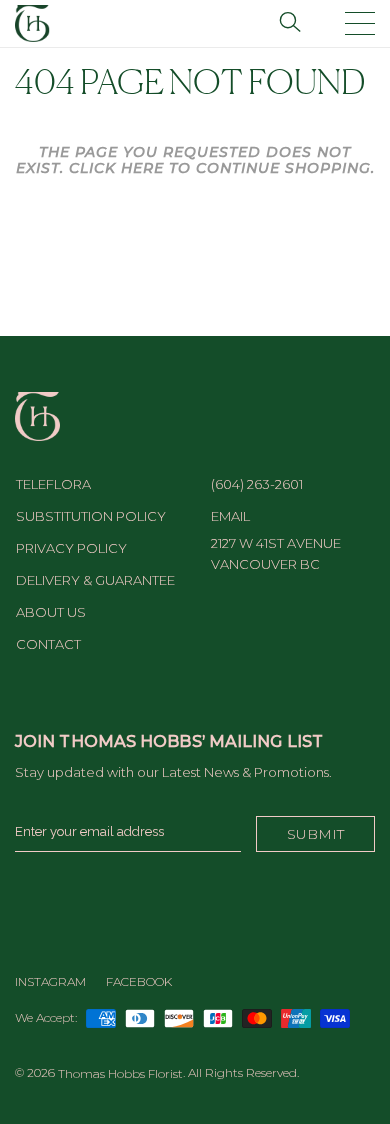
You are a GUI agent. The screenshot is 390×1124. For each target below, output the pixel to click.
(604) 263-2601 (257, 484)
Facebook (139, 981)
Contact (48, 644)
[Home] (32, 22)
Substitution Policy (91, 516)
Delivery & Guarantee (95, 580)
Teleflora (53, 484)
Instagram (50, 981)
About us (51, 612)
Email (230, 516)
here (142, 168)
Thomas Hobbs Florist (120, 1073)
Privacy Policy (71, 548)
